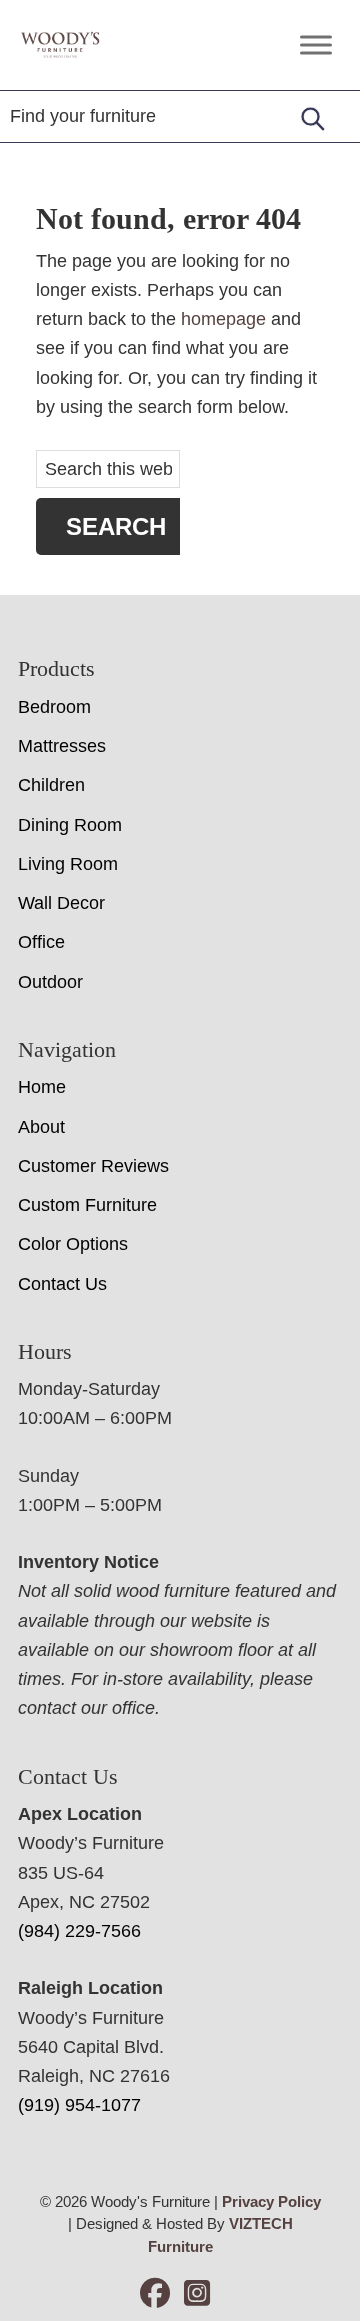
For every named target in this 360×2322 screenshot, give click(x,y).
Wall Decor (61, 903)
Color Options (73, 1244)
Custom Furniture (87, 1205)
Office (41, 942)
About (41, 1127)
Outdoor (50, 982)
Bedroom (54, 707)
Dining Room (70, 825)
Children (51, 785)
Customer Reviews (93, 1166)
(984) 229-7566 (79, 1931)
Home (42, 1087)
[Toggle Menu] (316, 44)
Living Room (68, 864)
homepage (223, 319)
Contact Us (62, 1284)
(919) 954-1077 (79, 2105)
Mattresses (62, 746)
